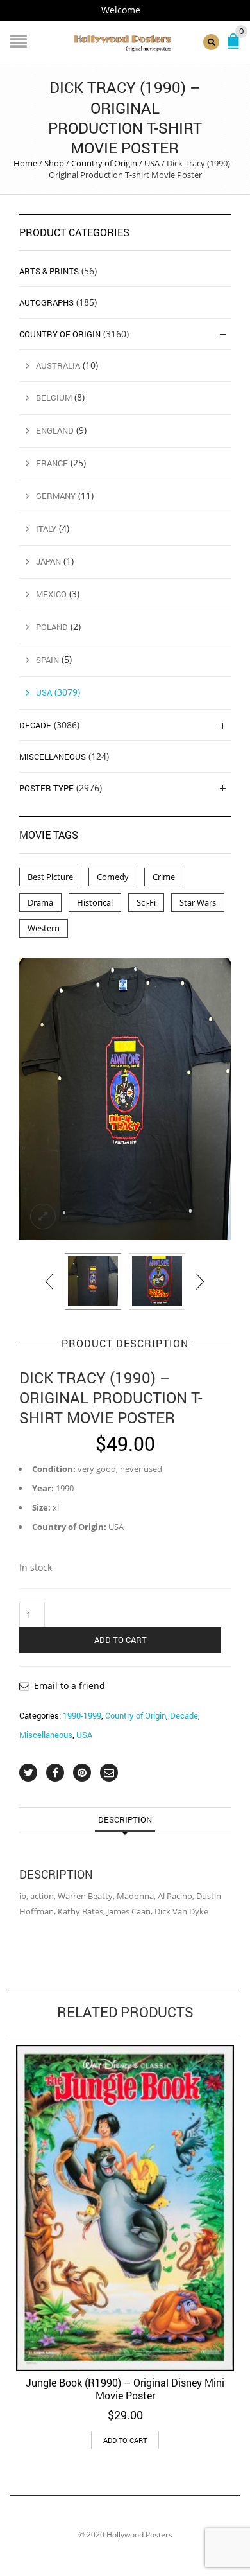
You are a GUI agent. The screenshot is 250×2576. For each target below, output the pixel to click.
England (55, 430)
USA (152, 163)
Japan (48, 561)
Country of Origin (104, 163)
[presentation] (50, 1281)
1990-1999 (82, 1715)
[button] (125, 2440)
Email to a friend (70, 1686)
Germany (56, 496)
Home (25, 163)
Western (44, 928)
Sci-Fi (146, 902)
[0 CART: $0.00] (236, 47)
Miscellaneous (46, 1735)
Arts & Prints (49, 271)
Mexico (51, 594)
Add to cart (121, 1640)
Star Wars (198, 902)
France (52, 463)
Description (125, 1819)
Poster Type (46, 788)
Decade (184, 1715)
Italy (46, 529)
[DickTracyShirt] (125, 1099)
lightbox (43, 1216)
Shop (54, 163)
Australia (58, 365)
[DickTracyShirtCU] (157, 1281)
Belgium (54, 398)
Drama (40, 902)
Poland (52, 627)
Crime (164, 877)
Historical (95, 902)
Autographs (46, 302)
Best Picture (50, 877)
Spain (47, 660)
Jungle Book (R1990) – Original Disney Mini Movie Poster (125, 2389)
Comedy (113, 877)
